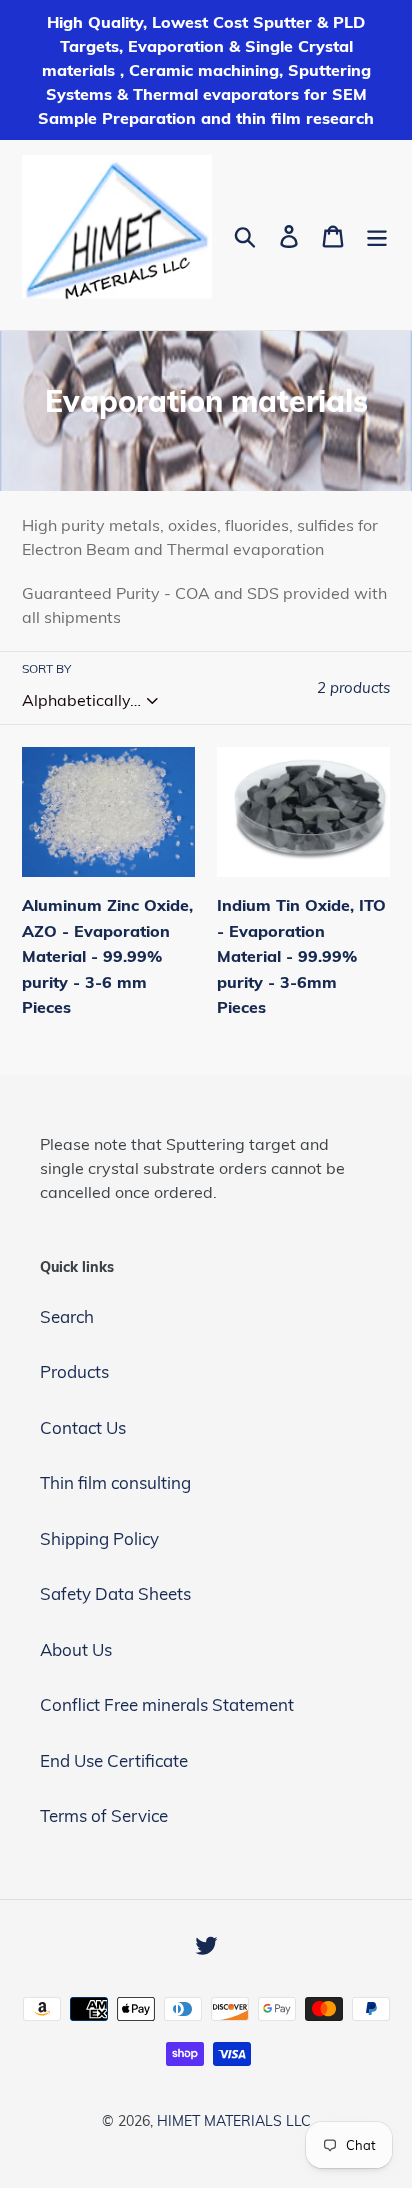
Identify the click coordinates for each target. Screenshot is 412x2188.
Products (74, 1371)
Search (67, 1316)
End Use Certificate (114, 1760)
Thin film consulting (115, 1482)
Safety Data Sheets (115, 1593)
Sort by (46, 668)
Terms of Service (104, 1815)
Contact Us (83, 1427)
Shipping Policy (99, 1538)
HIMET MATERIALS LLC (234, 2121)
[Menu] (377, 235)
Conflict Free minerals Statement (167, 1704)
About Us (76, 1649)
